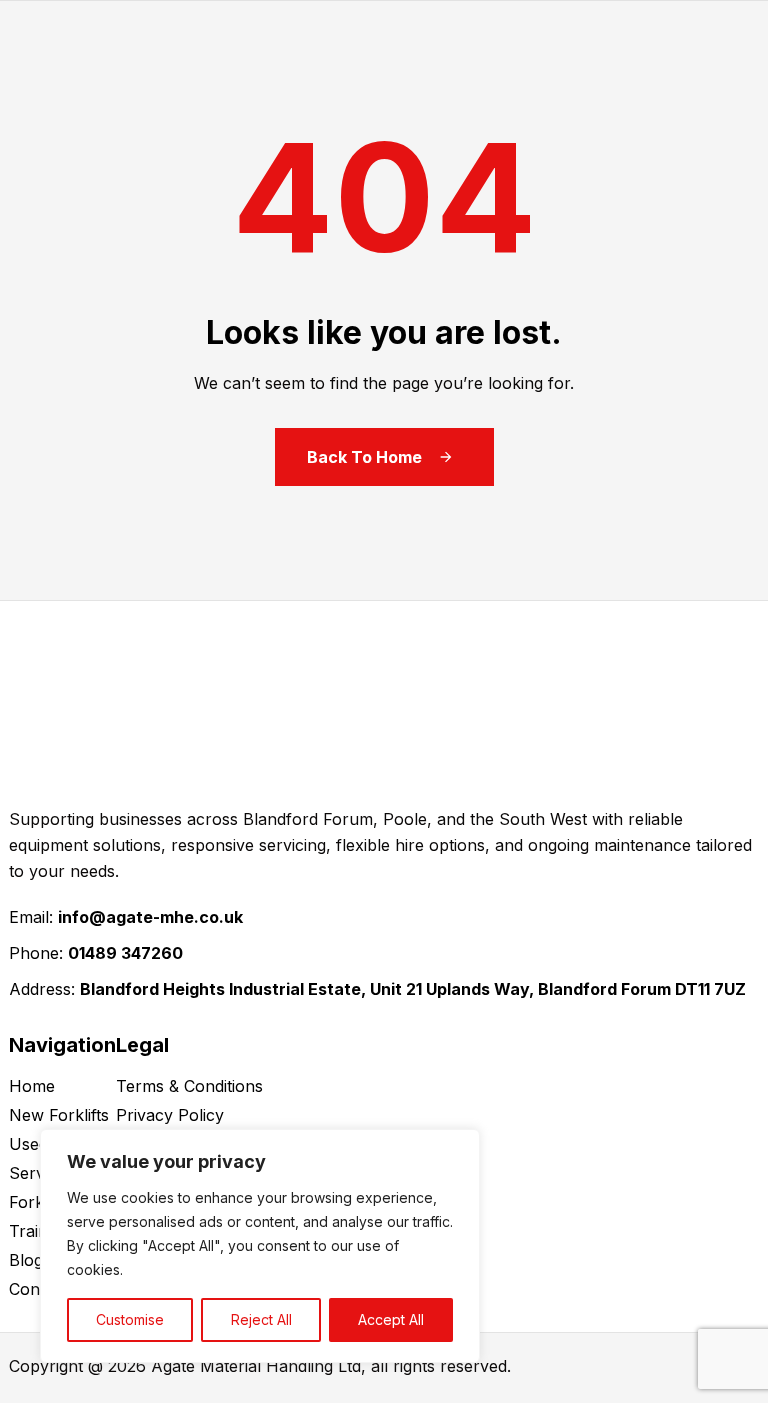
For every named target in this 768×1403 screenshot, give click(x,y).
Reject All (261, 1319)
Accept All (391, 1319)
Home (32, 1086)
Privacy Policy (170, 1115)
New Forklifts (59, 1115)
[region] (260, 1246)
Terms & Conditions (189, 1086)
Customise (130, 1319)
